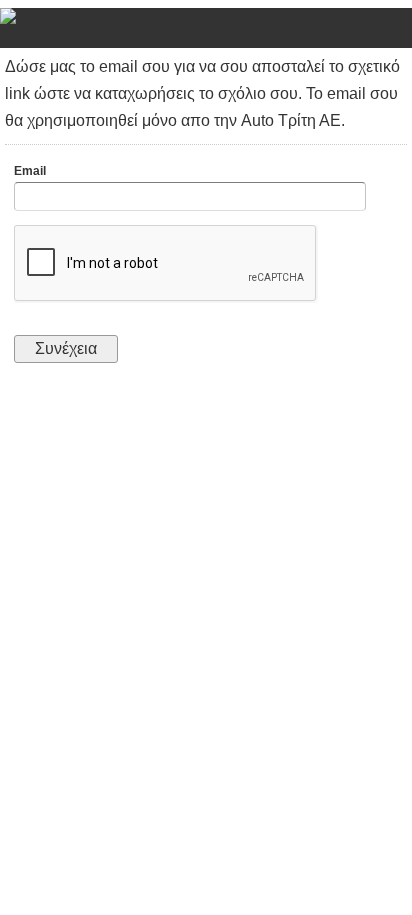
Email (30, 171)
